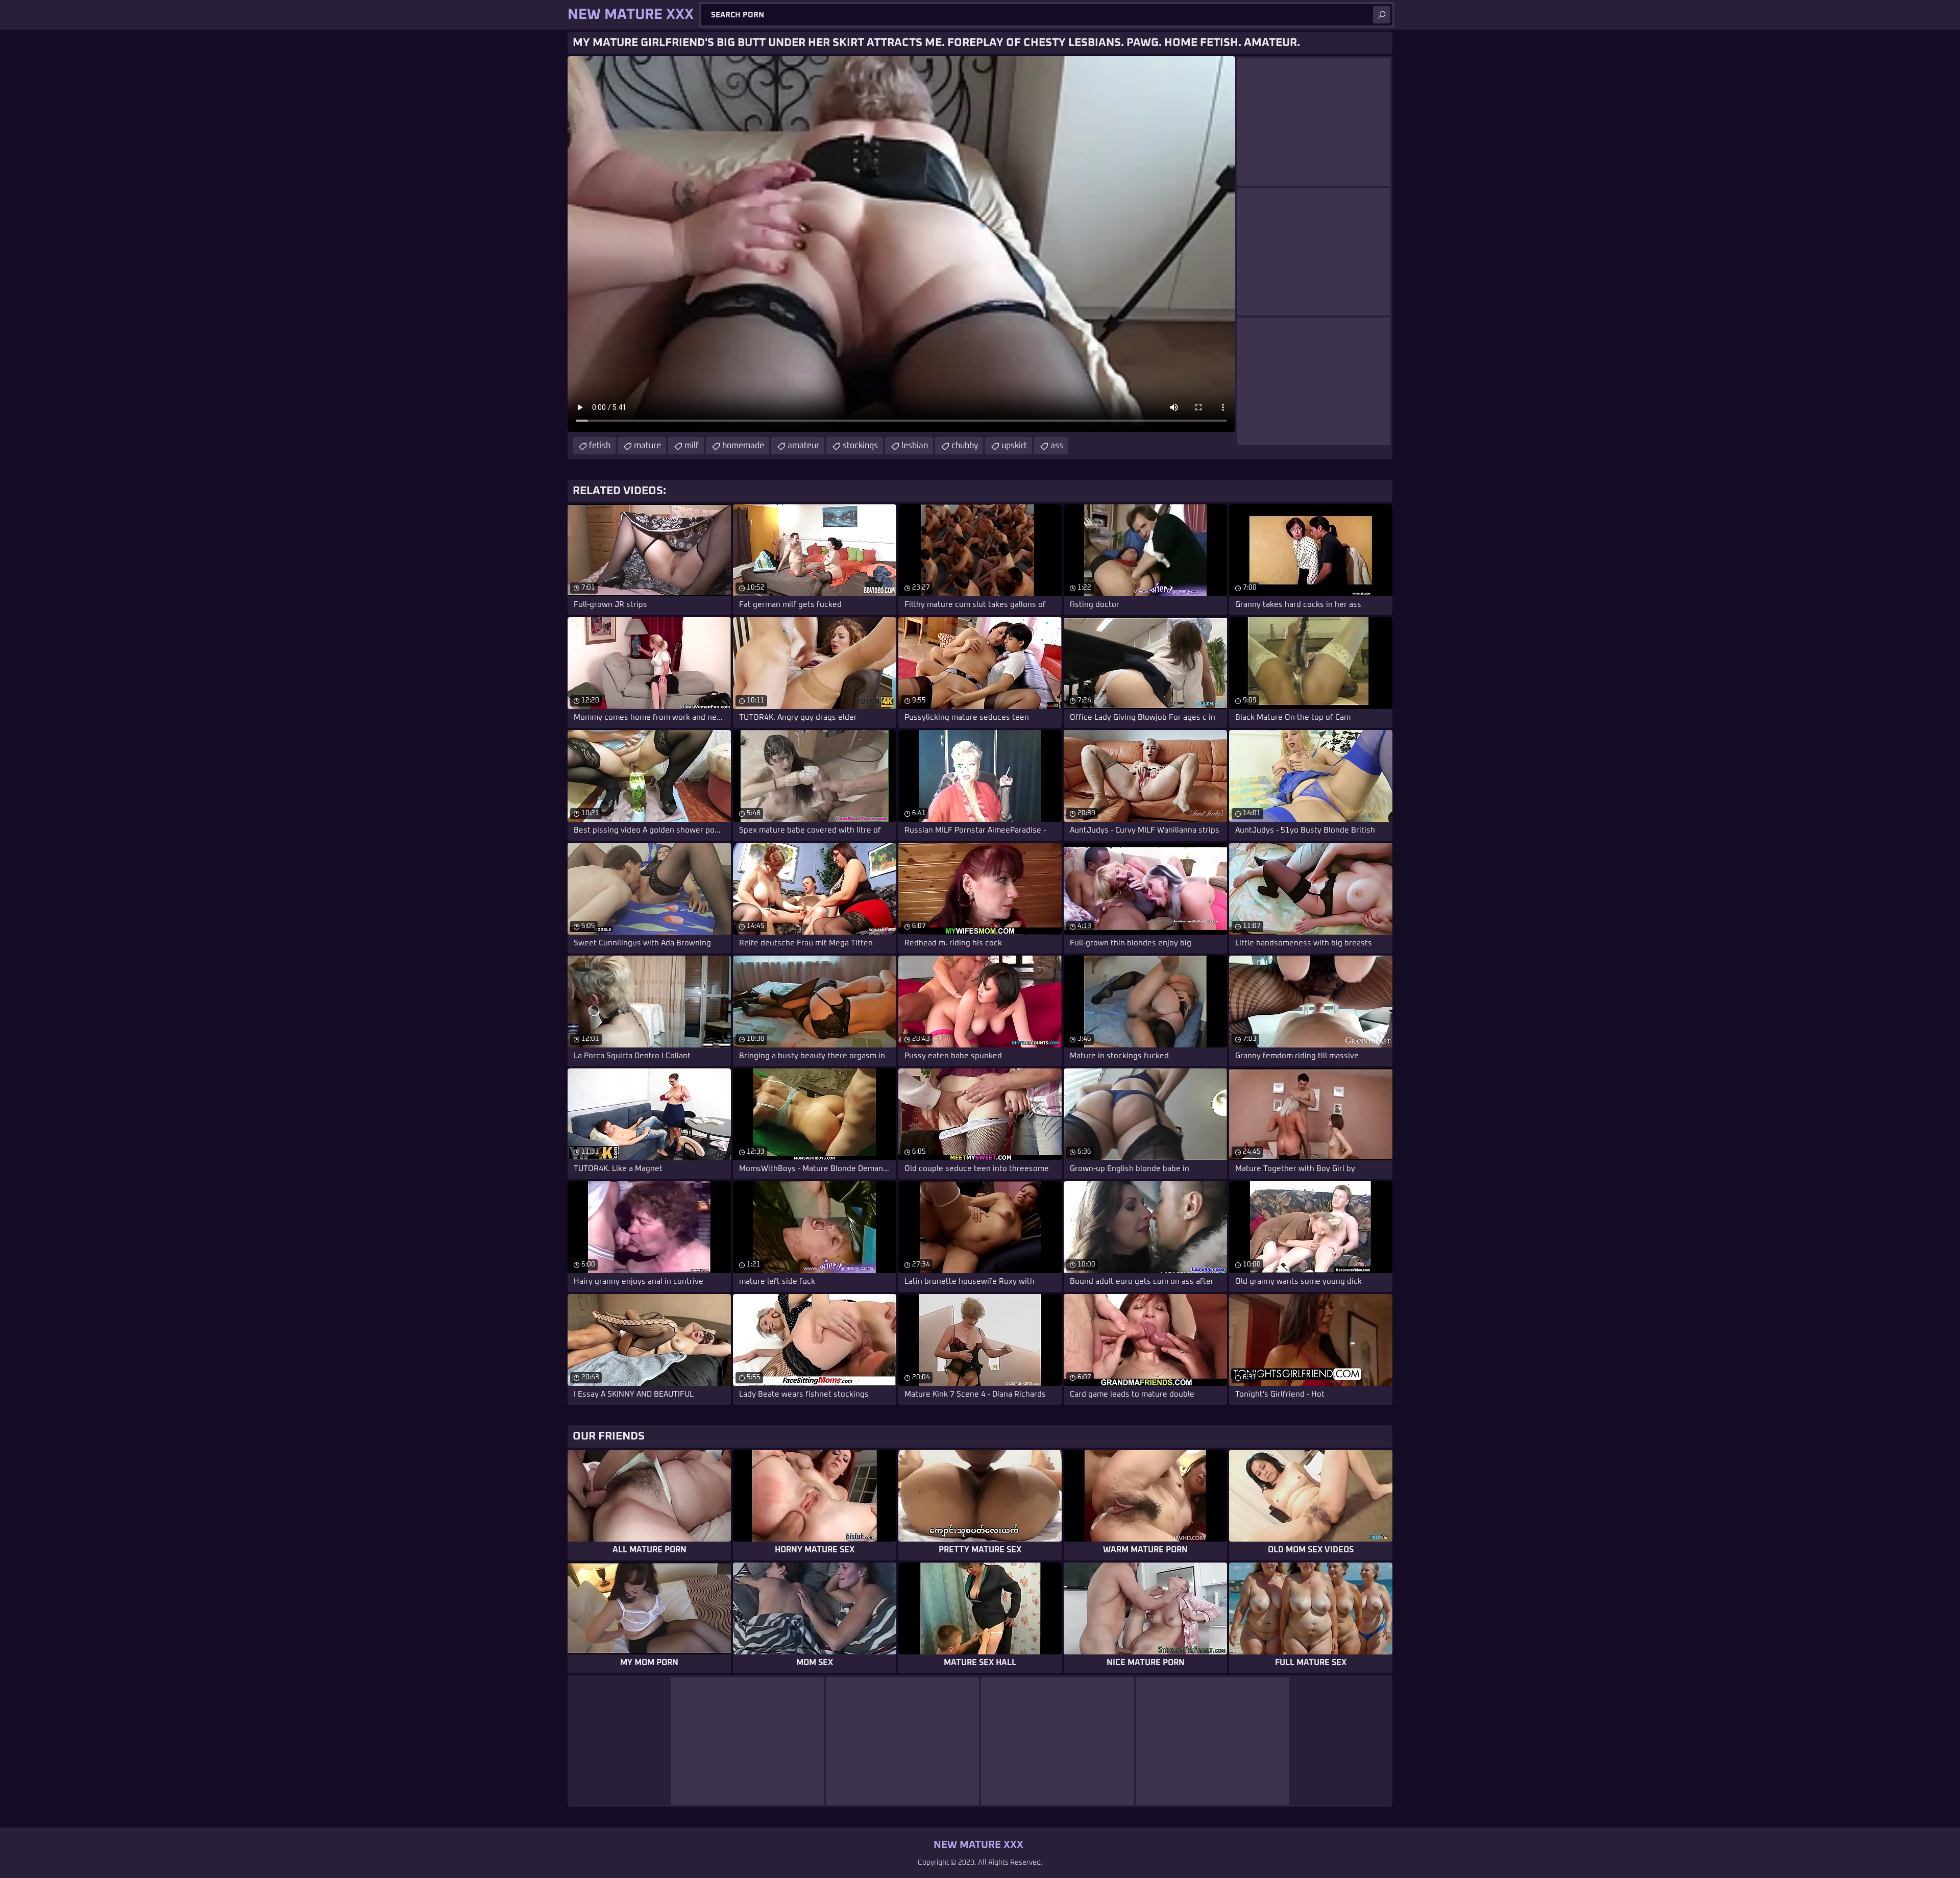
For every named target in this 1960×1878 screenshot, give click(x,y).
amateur (803, 446)
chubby (965, 446)
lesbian (915, 446)
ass (1057, 446)
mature (647, 446)
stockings (860, 446)
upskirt (1014, 446)
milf (692, 446)
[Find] (1382, 15)
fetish (600, 446)
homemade (743, 446)
